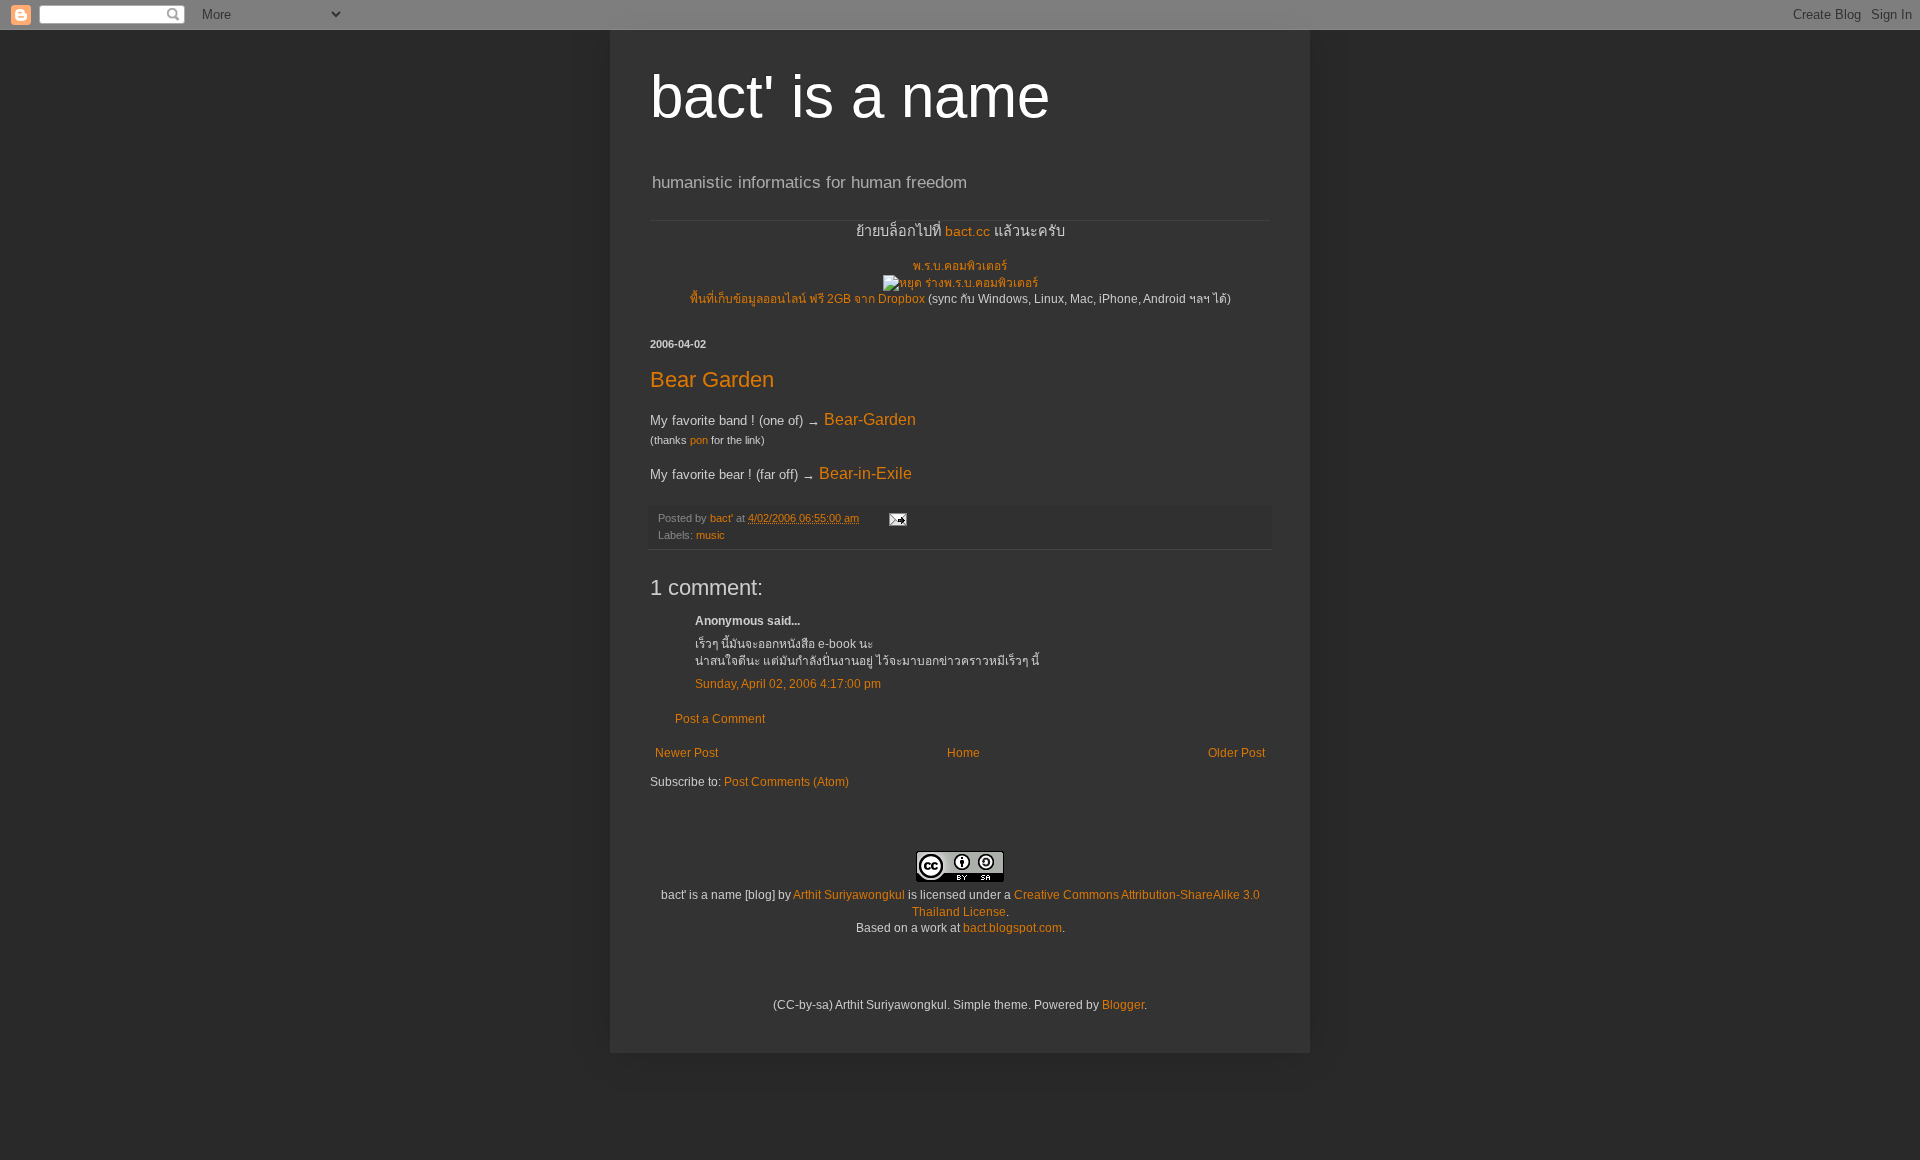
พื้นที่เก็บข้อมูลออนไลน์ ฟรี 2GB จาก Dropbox (807, 299)
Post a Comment (720, 719)
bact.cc (967, 231)
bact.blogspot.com (1012, 928)
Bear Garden (712, 379)
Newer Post (686, 753)
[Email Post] (897, 518)
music (710, 535)
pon (699, 440)
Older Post (1236, 753)
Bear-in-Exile (865, 473)
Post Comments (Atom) (786, 782)
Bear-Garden (870, 419)
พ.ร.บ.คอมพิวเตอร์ (960, 266)
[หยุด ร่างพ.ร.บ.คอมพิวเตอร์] (960, 283)
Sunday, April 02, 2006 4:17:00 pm (788, 684)
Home (963, 753)
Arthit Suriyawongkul (849, 895)
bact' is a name (850, 96)
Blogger (1123, 1005)
